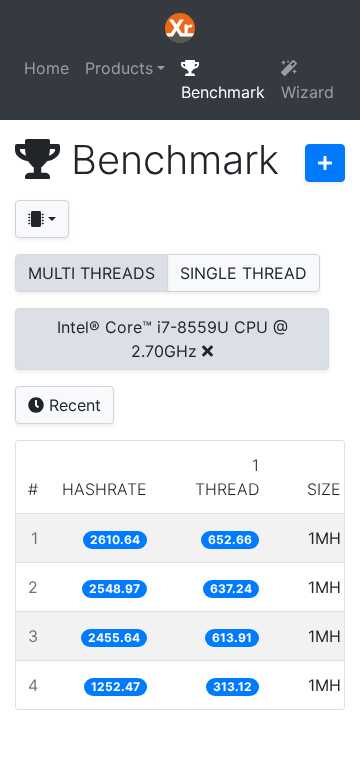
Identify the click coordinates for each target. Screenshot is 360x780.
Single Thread (243, 273)
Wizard (307, 92)
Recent (72, 405)
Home (46, 68)
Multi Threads (91, 273)
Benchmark (223, 92)
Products (119, 68)
